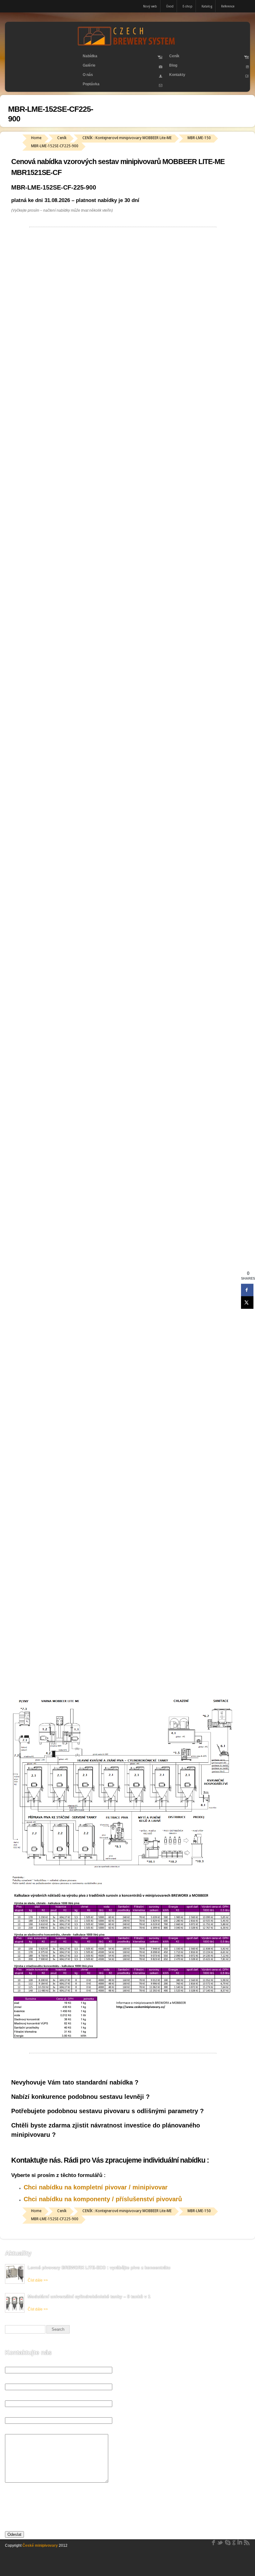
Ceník (172, 57)
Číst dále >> (38, 2280)
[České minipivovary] (127, 45)
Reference (228, 6)
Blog (173, 65)
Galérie (89, 65)
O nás (88, 75)
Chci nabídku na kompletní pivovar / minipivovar (96, 2187)
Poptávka (91, 84)
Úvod (170, 6)
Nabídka (87, 57)
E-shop (188, 6)
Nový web (150, 6)
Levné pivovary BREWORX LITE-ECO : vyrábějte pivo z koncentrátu (99, 2268)
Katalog (207, 6)
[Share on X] (247, 1302)
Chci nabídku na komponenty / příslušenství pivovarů (103, 2199)
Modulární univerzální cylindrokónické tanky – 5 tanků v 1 (89, 2296)
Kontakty (177, 75)
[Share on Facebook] (247, 1290)
